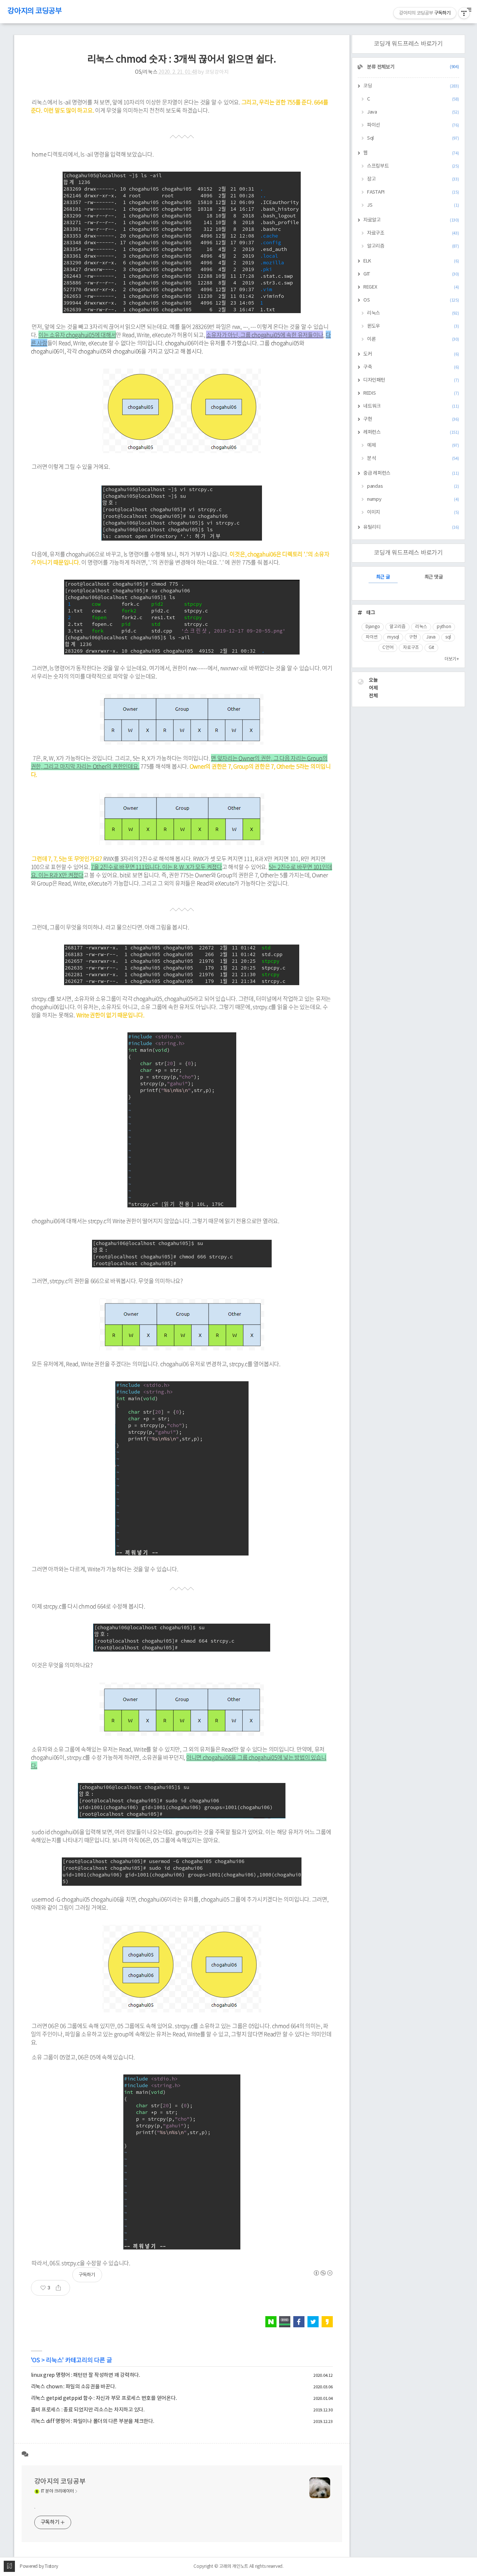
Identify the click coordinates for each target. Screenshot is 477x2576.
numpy (413, 499)
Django (373, 627)
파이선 (413, 125)
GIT (411, 274)
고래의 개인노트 (234, 2567)
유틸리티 (411, 527)
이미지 (413, 512)
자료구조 (413, 233)
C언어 (388, 648)
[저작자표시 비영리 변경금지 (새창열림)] (323, 2273)
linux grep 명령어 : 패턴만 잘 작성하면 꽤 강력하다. (86, 2375)
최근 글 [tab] (383, 577)
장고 (413, 179)
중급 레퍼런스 (411, 473)
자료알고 (411, 220)
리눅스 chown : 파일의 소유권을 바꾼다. (74, 2387)
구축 (411, 367)
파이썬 (372, 637)
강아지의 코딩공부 (35, 11)
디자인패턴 (411, 380)
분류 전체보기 (413, 67)
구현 (411, 419)
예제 (413, 445)
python (444, 627)
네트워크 (411, 406)
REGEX (411, 287)
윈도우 (413, 326)
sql (448, 637)
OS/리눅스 (146, 72)
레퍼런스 (411, 432)
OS (36, 2360)
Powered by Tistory (39, 2567)
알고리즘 (413, 246)
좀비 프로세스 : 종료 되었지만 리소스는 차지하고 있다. (88, 2410)
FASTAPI (413, 192)
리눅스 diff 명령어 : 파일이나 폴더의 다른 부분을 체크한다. (93, 2421)
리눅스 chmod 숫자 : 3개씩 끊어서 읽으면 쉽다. (182, 60)
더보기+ (452, 659)
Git (431, 648)
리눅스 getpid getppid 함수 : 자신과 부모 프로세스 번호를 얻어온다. (104, 2398)
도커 (411, 354)
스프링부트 (413, 166)
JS (413, 205)
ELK (411, 261)
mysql (393, 637)
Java (413, 112)
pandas (413, 486)
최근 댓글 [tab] (434, 577)
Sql (413, 138)
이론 (413, 339)
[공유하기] (61, 2288)
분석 (413, 458)
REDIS (411, 393)
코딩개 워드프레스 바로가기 (408, 44)
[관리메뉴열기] (464, 13)
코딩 (411, 86)
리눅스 (54, 2360)
